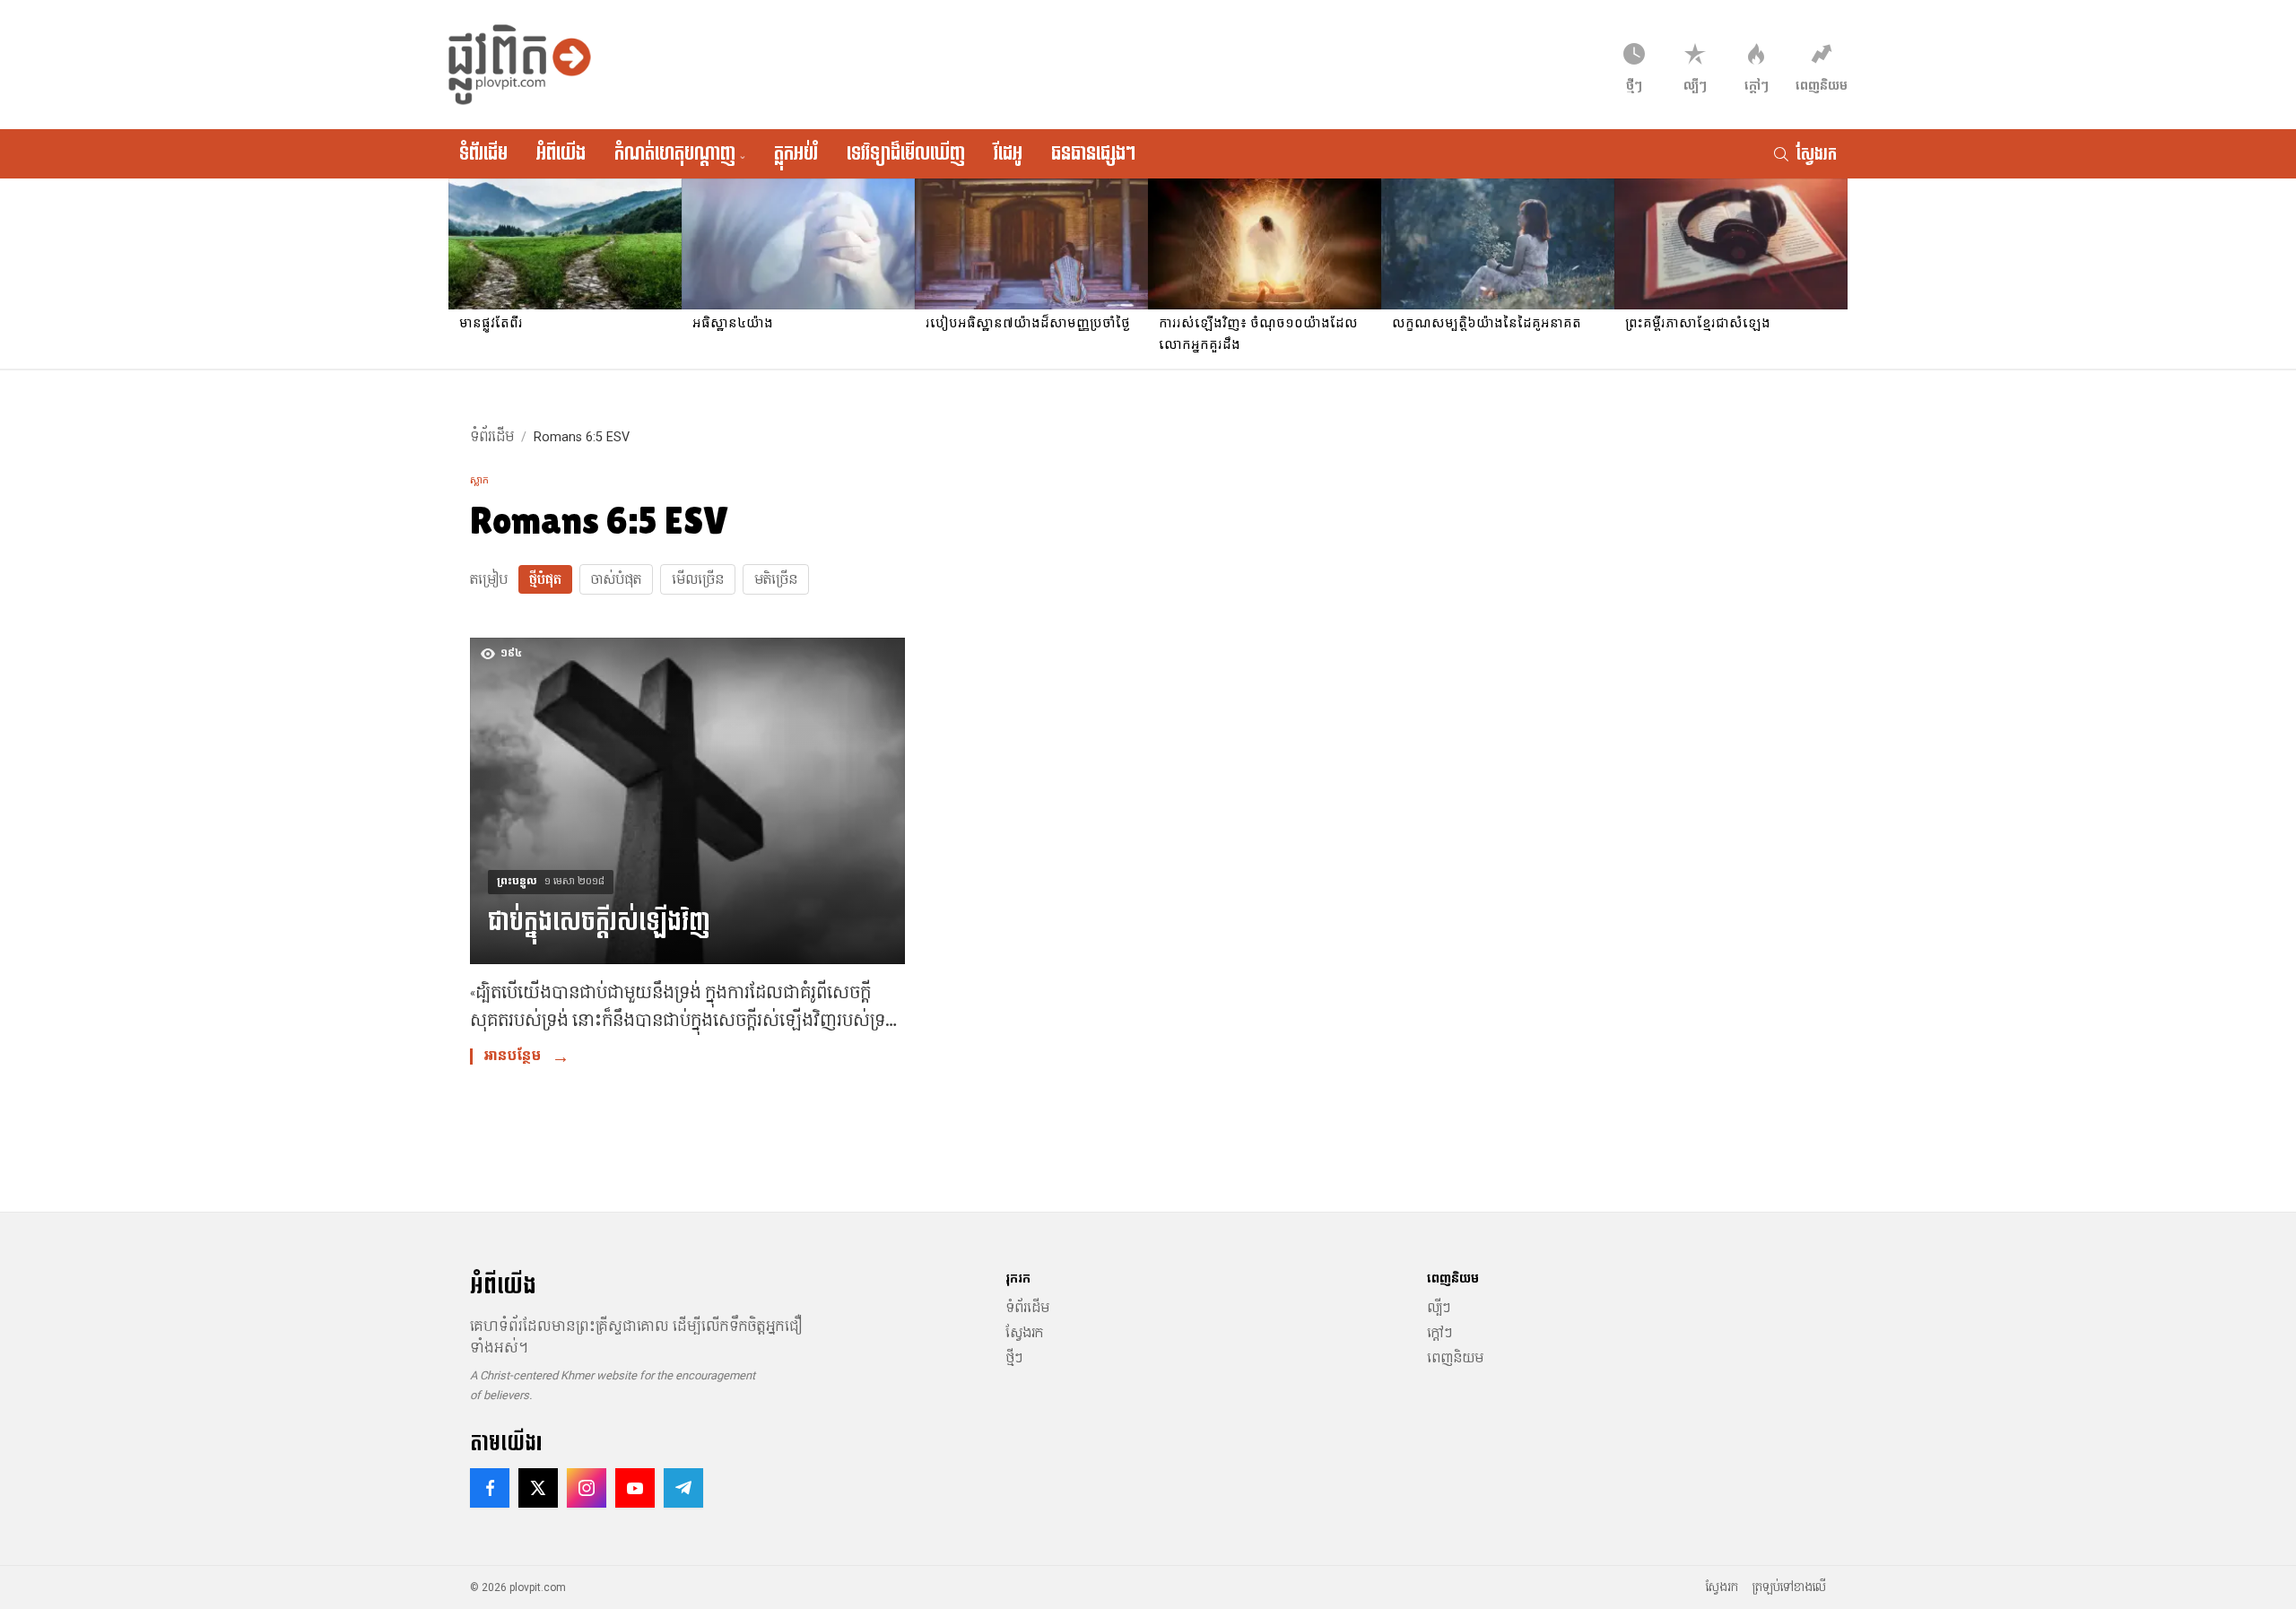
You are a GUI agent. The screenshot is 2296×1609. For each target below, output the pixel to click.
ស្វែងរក (1024, 1333)
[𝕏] (538, 1488)
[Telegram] (683, 1488)
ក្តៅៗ (1439, 1333)
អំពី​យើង (561, 153)
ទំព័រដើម (483, 153)
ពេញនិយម (1455, 1358)
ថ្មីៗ (1014, 1358)
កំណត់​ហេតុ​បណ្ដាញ (680, 153)
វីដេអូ (1008, 153)
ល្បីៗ (1439, 1308)
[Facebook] (490, 1488)
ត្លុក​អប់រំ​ (796, 153)
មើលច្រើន (698, 579)
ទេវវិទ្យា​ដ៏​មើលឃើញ (906, 153)
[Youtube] (635, 1488)
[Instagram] (587, 1488)
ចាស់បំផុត (616, 579)
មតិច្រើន (776, 579)
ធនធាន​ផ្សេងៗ (1093, 153)
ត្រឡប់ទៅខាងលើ (1789, 1587)
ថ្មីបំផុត (545, 579)
